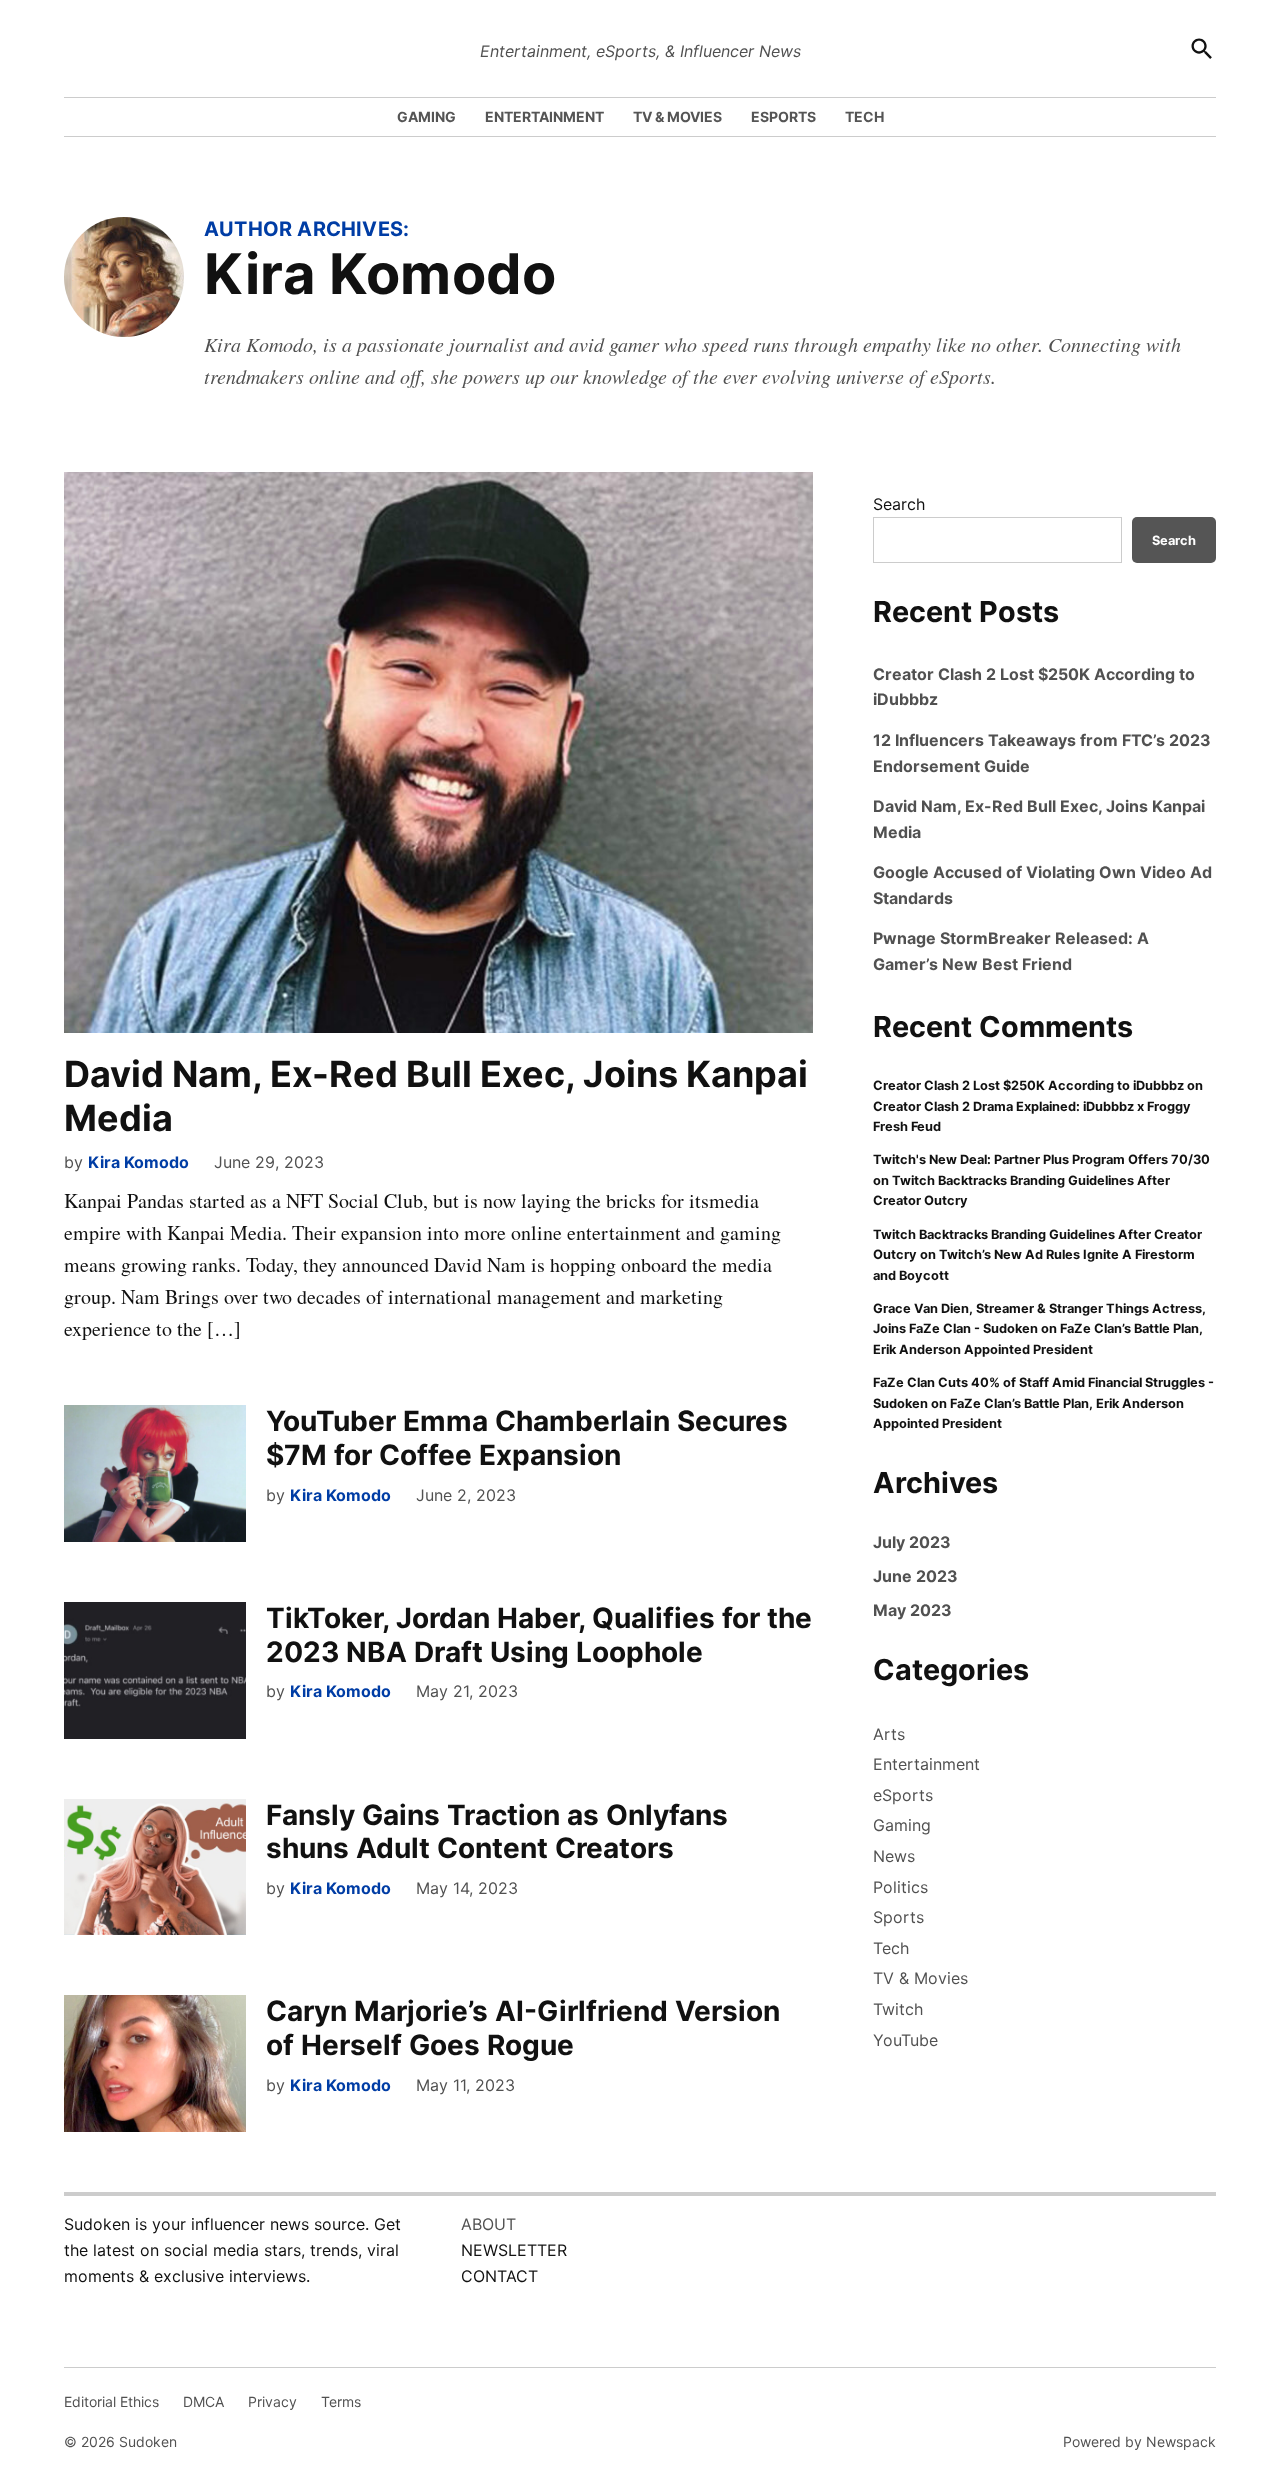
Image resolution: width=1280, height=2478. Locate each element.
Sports (898, 1917)
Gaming (902, 1825)
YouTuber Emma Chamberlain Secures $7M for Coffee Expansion (527, 1438)
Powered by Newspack (1139, 2441)
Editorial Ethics (111, 2401)
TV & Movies (920, 1978)
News (894, 1856)
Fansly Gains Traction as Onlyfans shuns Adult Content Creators (497, 1832)
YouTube (905, 2040)
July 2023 (912, 1542)
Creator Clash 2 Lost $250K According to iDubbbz (1028, 1085)
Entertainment (926, 1764)
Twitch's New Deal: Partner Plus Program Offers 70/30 (1041, 1159)
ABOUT (488, 2224)
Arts (889, 1734)
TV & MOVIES (677, 116)
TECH (864, 116)
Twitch (898, 2009)
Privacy (272, 2401)
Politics (900, 1887)
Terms (341, 2401)
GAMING (426, 116)
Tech (891, 1948)
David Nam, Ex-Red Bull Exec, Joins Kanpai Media (436, 1095)
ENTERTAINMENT (544, 116)
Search (899, 504)
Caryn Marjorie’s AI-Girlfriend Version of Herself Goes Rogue (523, 2028)
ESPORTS (783, 116)
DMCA (203, 2401)
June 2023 (915, 1576)
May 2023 (912, 1610)
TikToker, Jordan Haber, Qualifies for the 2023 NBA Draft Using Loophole (539, 1635)
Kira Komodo (138, 1162)
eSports (903, 1795)
